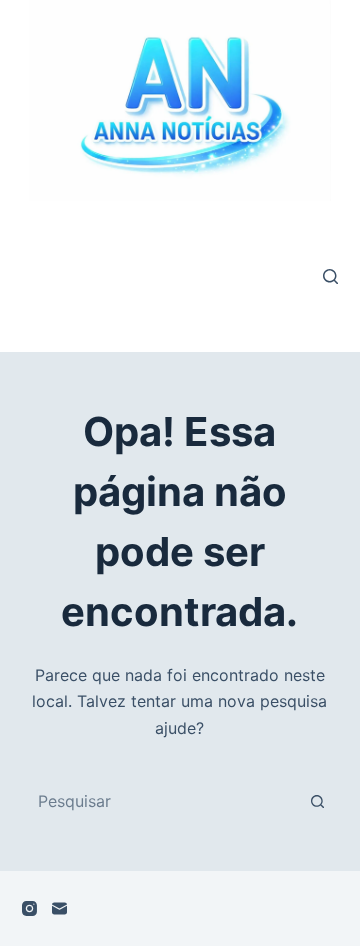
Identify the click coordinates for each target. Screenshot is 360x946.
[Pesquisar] (330, 276)
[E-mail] (59, 908)
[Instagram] (29, 908)
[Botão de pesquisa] (317, 801)
